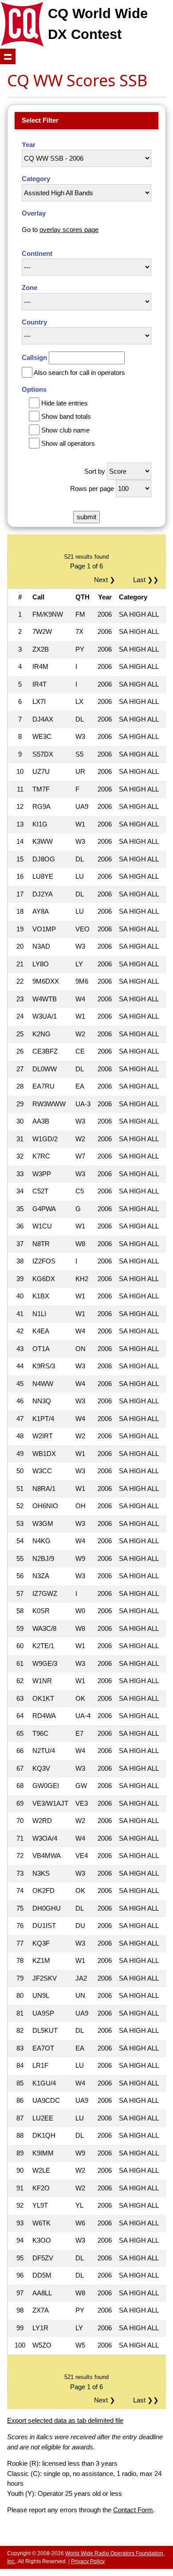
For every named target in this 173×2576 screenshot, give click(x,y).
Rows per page (92, 489)
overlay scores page (69, 230)
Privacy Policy (88, 2561)
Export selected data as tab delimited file (65, 2420)
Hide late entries (65, 403)
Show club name (65, 430)
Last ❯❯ (146, 580)
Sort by (95, 471)
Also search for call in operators (79, 373)
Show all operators (68, 443)
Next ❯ (106, 580)
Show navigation (8, 56)
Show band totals (66, 416)
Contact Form (133, 2510)
